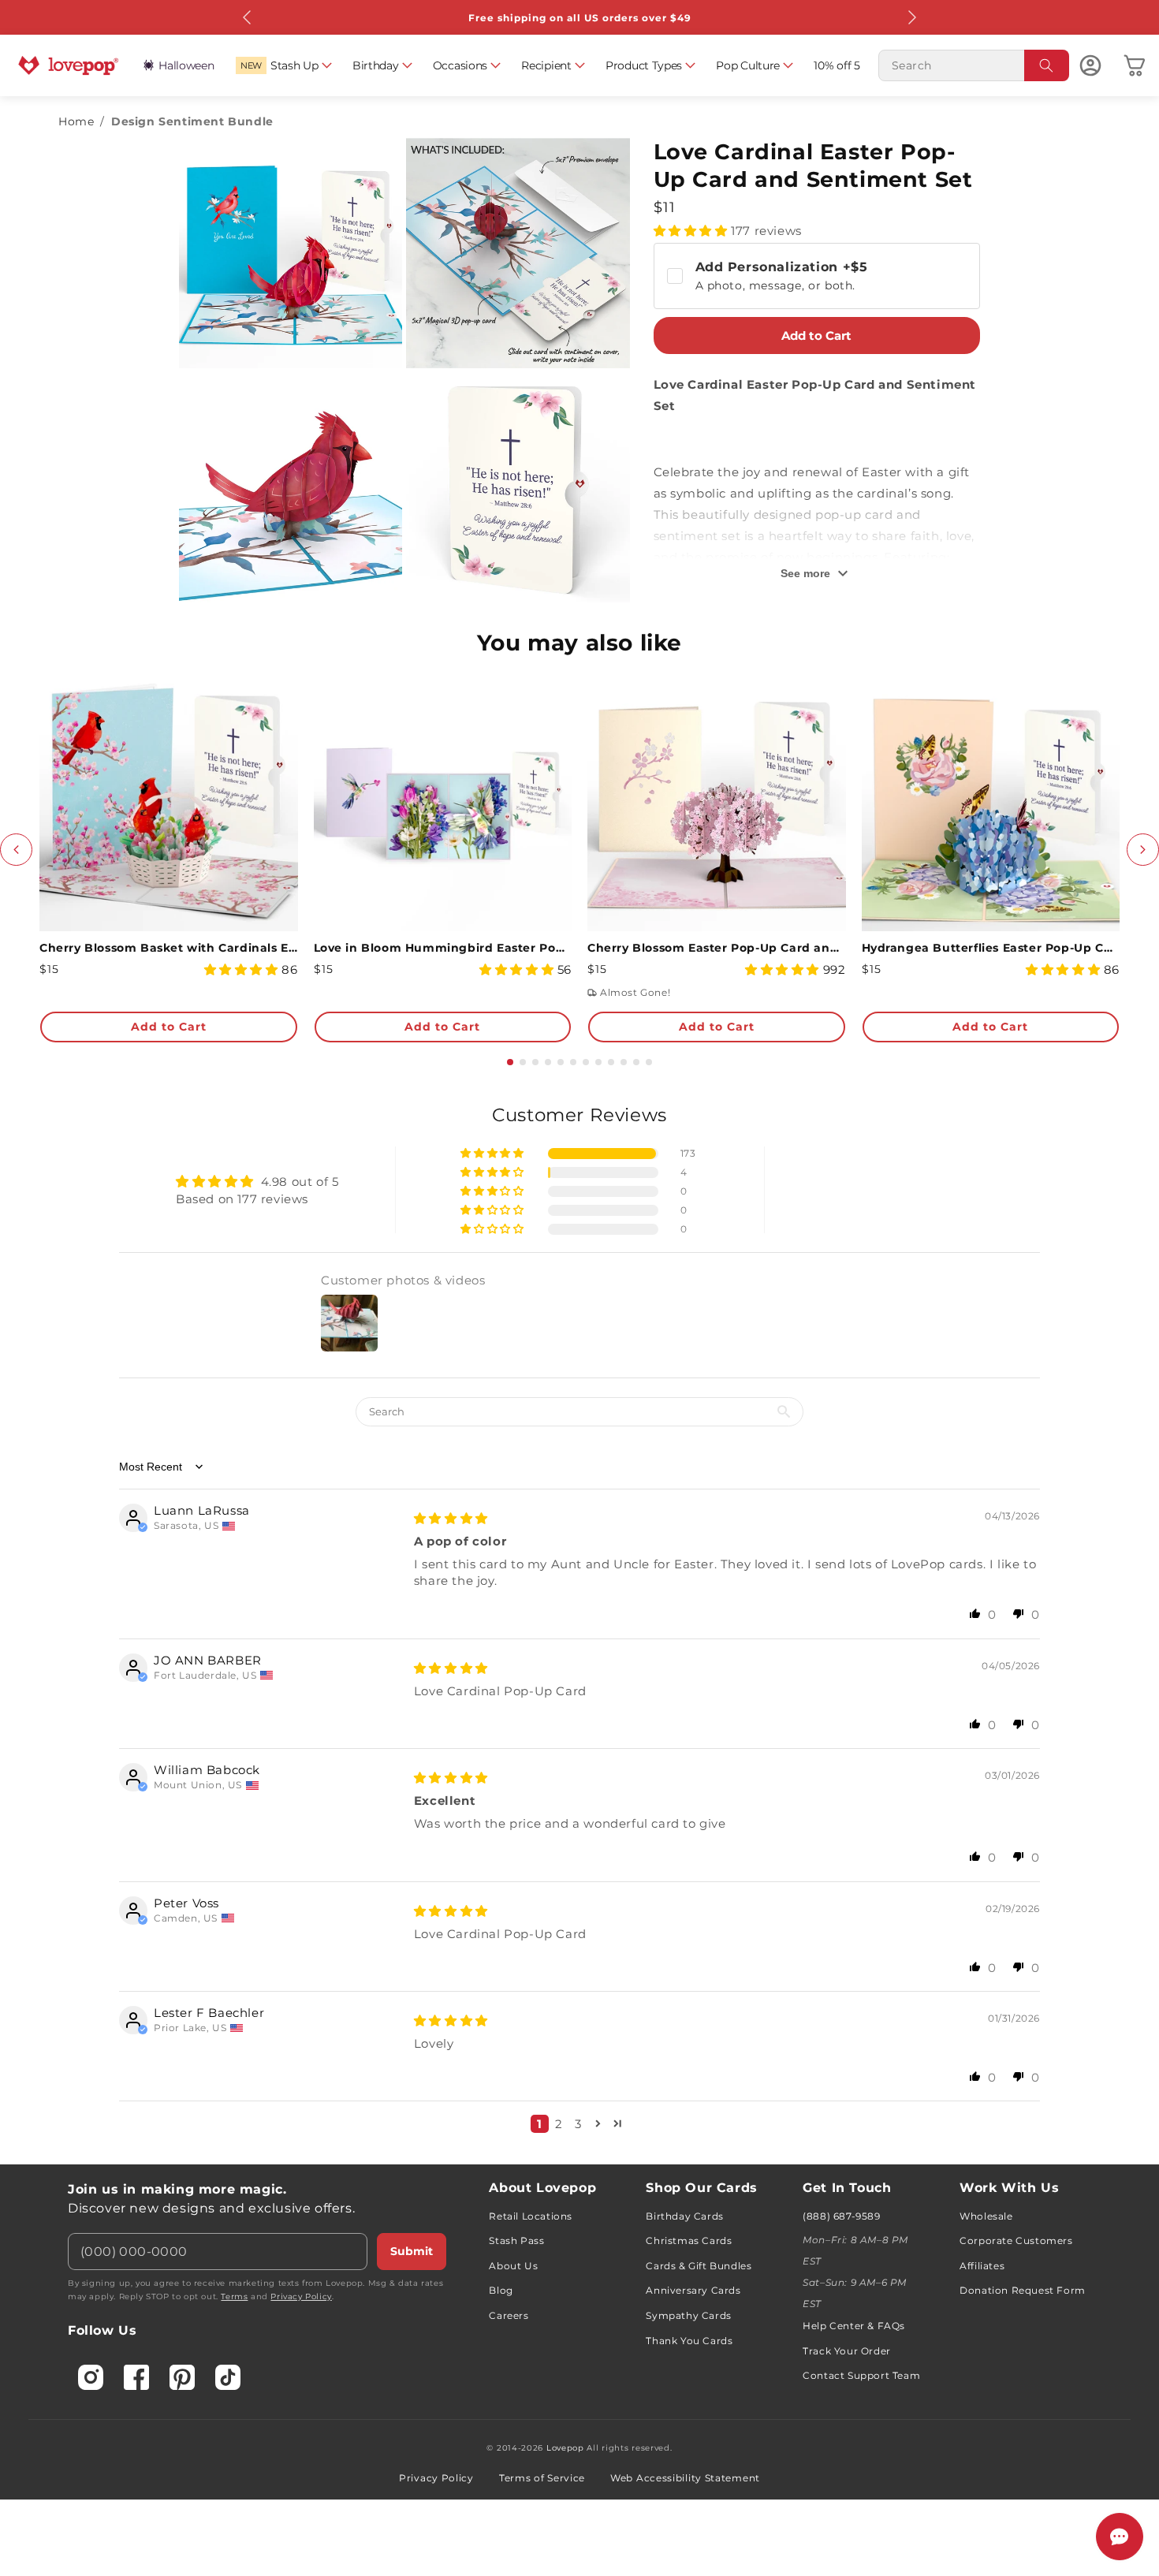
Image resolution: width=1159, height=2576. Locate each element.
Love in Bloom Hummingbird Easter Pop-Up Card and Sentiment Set (443, 948)
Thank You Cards (689, 2341)
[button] (283, 65)
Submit (412, 2251)
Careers (509, 2315)
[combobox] (974, 65)
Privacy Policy (301, 2296)
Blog (501, 2290)
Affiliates (982, 2266)
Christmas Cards (689, 2240)
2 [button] (559, 2124)
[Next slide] (1143, 850)
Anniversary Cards (693, 2290)
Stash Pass (516, 2240)
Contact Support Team (861, 2375)
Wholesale (986, 2216)
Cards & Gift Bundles (699, 2266)
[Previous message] (248, 17)
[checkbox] (817, 276)
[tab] (510, 1062)
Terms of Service (542, 2478)
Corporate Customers (1016, 2240)
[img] (451, 1518)
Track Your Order (847, 2351)
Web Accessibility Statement (685, 2478)
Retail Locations (531, 2216)
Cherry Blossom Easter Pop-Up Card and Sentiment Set (717, 948)
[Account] (1090, 65)
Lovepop (565, 2448)
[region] (579, 1624)
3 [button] (578, 2124)
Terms (234, 2296)
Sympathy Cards (688, 2315)
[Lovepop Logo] (69, 65)
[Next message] (911, 17)
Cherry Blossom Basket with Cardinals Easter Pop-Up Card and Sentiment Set (169, 948)
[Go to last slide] (16, 850)
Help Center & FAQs (854, 2326)
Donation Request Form (1023, 2290)
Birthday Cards (684, 2216)
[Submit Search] (1047, 65)
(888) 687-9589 (841, 2216)
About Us (513, 2266)
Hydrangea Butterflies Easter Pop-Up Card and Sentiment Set (991, 948)
